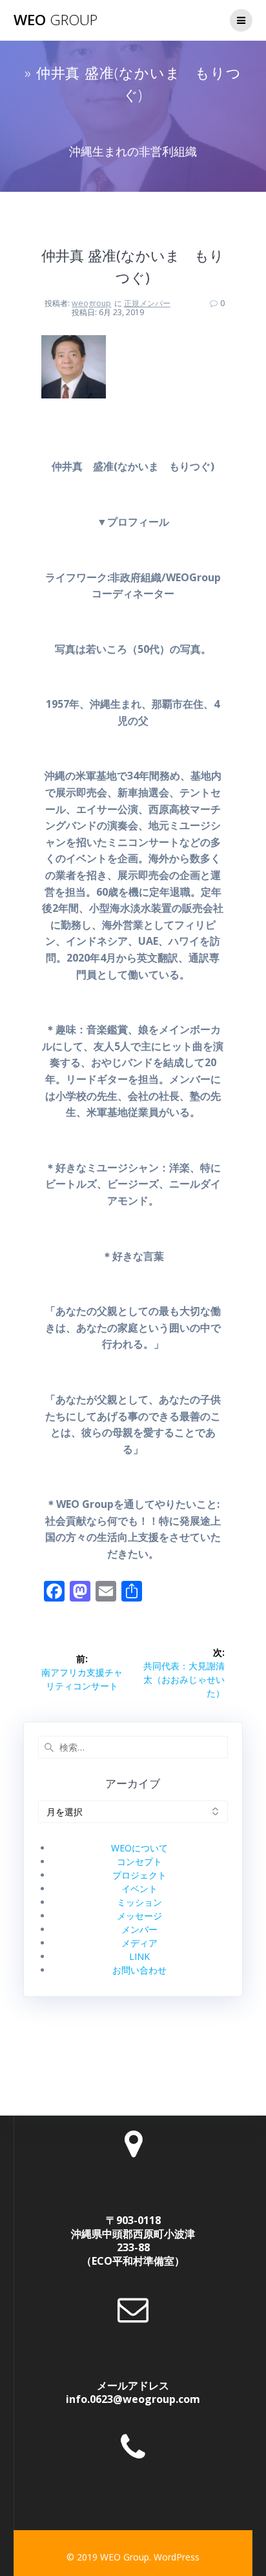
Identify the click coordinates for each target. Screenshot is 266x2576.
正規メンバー (147, 303)
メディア (139, 1943)
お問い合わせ (139, 1970)
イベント (139, 1889)
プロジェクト (139, 1875)
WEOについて (139, 1848)
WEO (56, 20)
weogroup (91, 303)
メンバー (139, 1929)
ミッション (139, 1902)
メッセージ (139, 1916)
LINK (139, 1956)
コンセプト (139, 1861)
